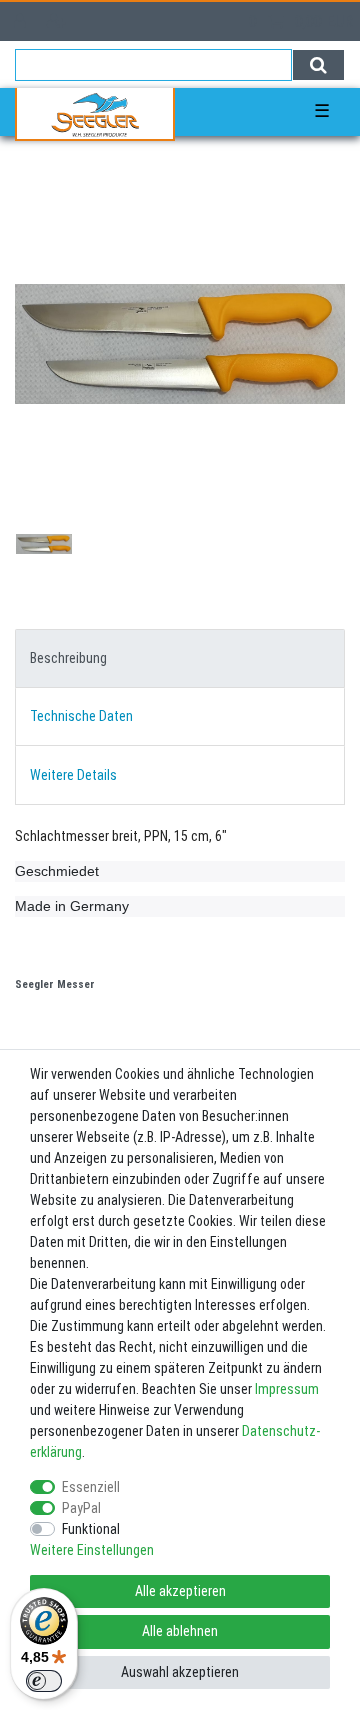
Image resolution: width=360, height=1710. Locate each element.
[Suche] (318, 65)
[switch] (44, 1681)
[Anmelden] (22, 21)
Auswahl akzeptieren (180, 1672)
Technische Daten (81, 716)
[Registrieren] (58, 21)
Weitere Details (73, 775)
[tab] (180, 658)
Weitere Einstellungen (92, 1550)
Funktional (91, 1529)
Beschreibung (68, 658)
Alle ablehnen (180, 1631)
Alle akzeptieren (180, 1591)
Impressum (287, 1389)
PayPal (81, 1508)
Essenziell (91, 1487)
